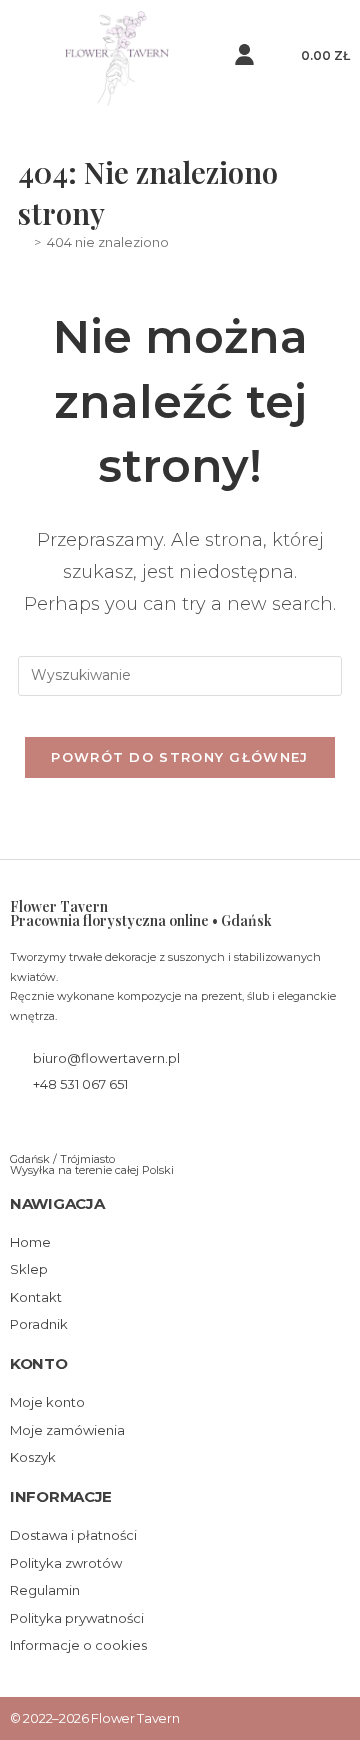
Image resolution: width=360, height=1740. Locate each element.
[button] (24, 58)
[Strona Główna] (23, 242)
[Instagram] (50, 1125)
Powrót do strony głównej (179, 757)
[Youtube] (114, 1125)
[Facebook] (18, 1125)
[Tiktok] (82, 1125)
